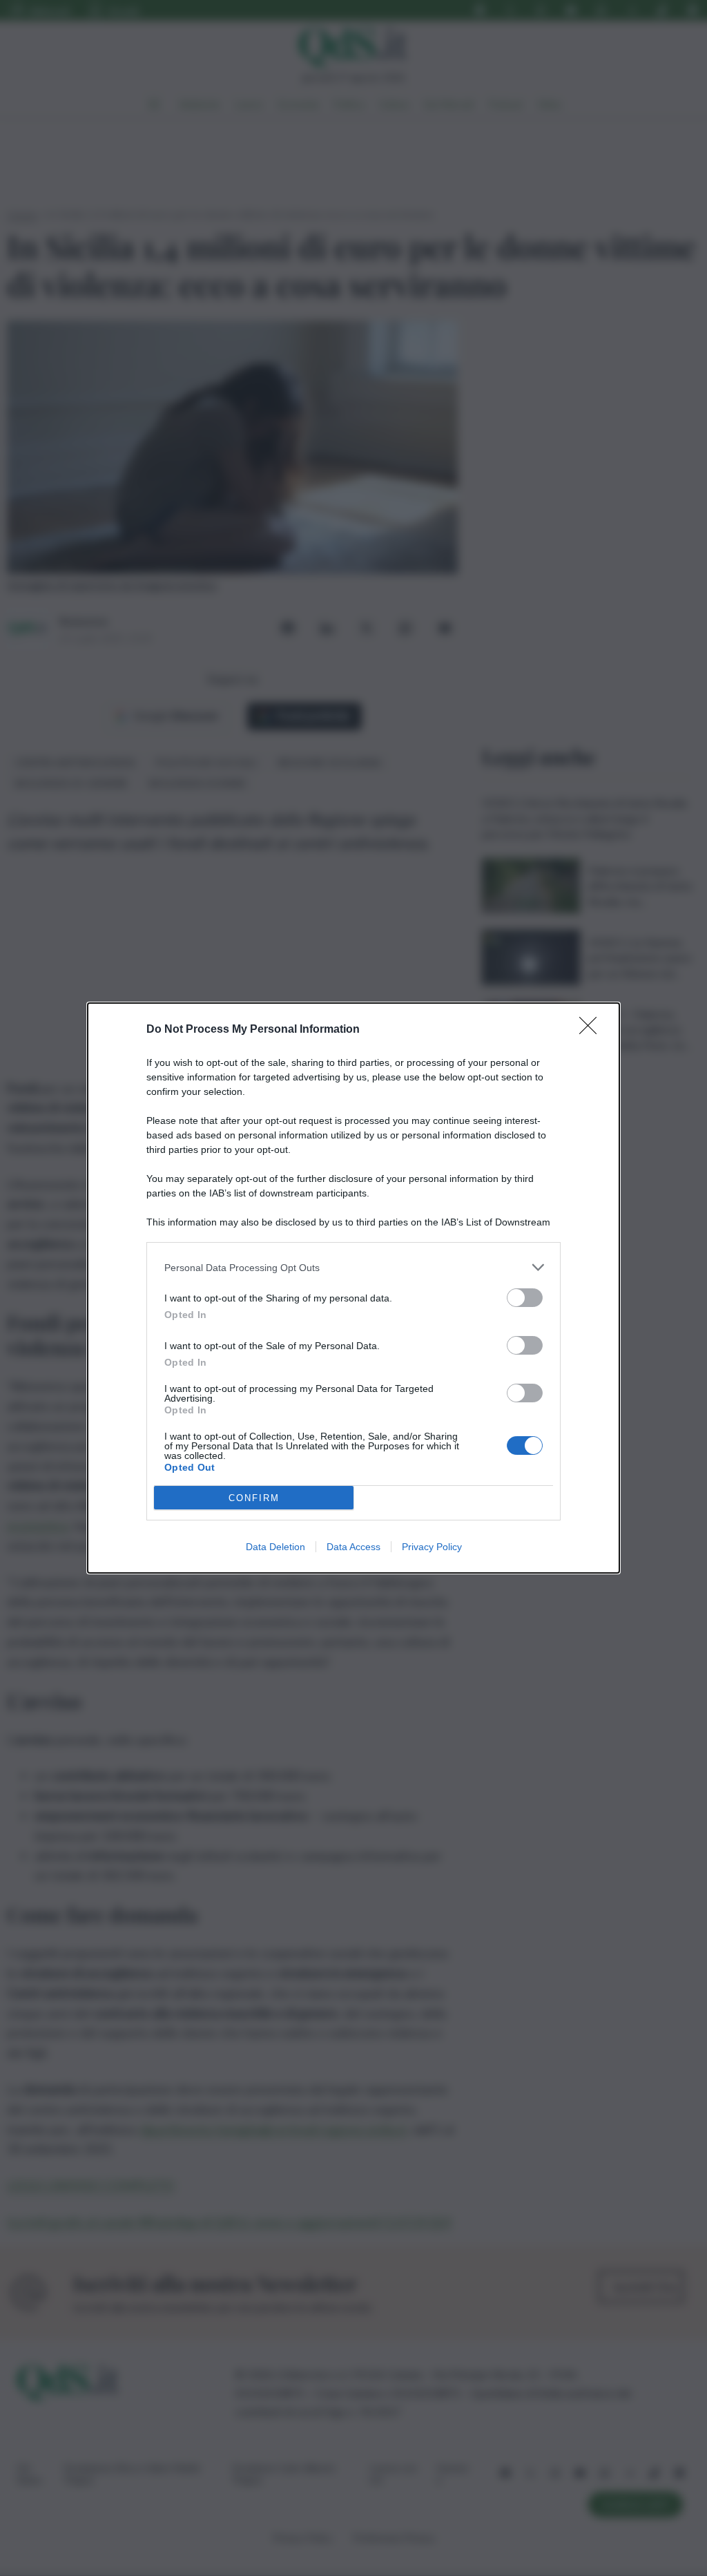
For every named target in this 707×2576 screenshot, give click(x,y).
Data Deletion (275, 1547)
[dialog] (353, 1288)
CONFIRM (254, 1498)
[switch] (525, 1298)
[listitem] (353, 1267)
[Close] (592, 1030)
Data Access (353, 1547)
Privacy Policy (432, 1547)
